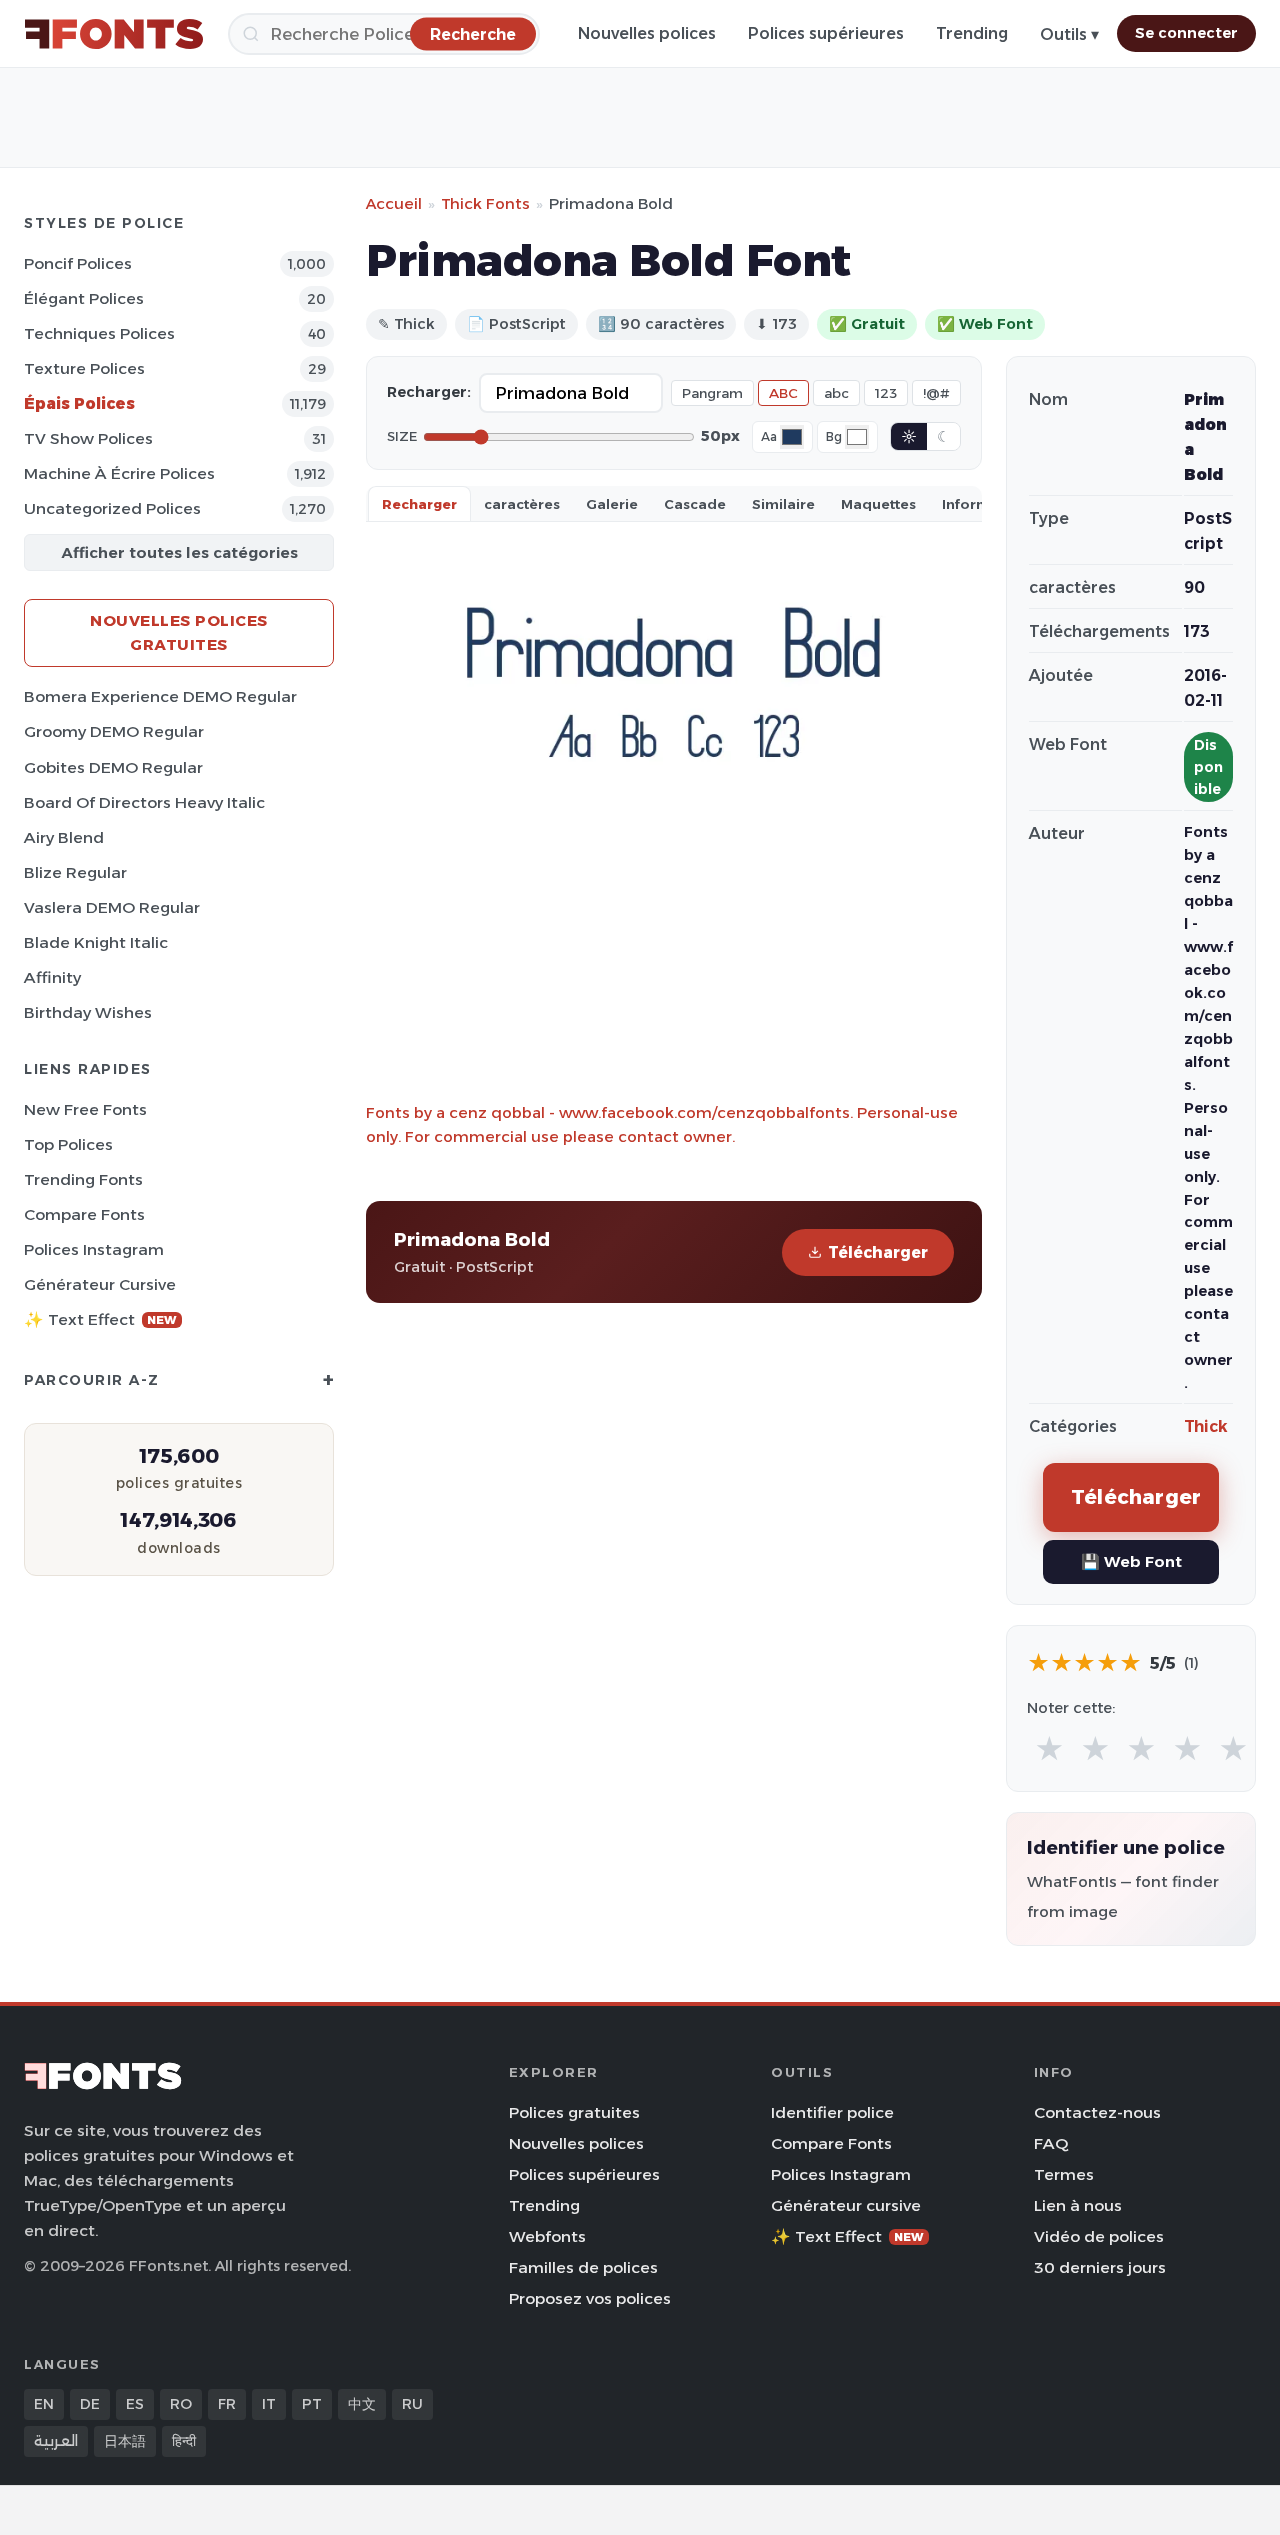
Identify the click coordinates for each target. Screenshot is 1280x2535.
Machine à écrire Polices (119, 473)
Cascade (695, 504)
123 (886, 393)
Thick (1206, 1426)
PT (312, 2404)
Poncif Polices (78, 263)
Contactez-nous (1097, 2112)
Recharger (419, 504)
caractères (522, 504)
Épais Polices (79, 403)
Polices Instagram (94, 1249)
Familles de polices (583, 2267)
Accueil (394, 203)
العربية (56, 2441)
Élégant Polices (84, 298)
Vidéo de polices (1099, 2236)
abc (836, 393)
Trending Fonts (83, 1179)
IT (269, 2404)
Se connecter (1186, 33)
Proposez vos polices (590, 2298)
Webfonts (547, 2236)
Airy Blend (64, 837)
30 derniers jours (1100, 2267)
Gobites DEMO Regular (113, 767)
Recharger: (429, 392)
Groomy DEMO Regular (114, 731)
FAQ (1051, 2143)
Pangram (712, 393)
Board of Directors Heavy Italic (144, 802)
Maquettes (878, 504)
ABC (783, 393)
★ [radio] (1049, 1749)
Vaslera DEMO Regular (112, 907)
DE (90, 2404)
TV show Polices (88, 438)
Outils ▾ (1069, 34)
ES (135, 2404)
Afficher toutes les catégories (179, 552)
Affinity (52, 977)
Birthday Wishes (88, 1012)
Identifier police (832, 2112)
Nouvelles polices (647, 33)
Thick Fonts (485, 203)
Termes (1064, 2174)
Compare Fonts (84, 1214)
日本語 (125, 2441)
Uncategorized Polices (112, 508)
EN (44, 2404)
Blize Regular (75, 872)
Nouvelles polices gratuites (179, 632)
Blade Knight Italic (96, 942)
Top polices (68, 1144)
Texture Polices (84, 368)
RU (412, 2404)
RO (181, 2404)
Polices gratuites (574, 2112)
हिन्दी (184, 2441)
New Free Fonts (85, 1109)
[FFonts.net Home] (114, 34)
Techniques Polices (99, 333)
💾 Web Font (1131, 1561)
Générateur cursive (100, 1284)
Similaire (783, 504)
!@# (936, 393)
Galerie (612, 504)
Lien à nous (1078, 2205)
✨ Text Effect (100, 1319)
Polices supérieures (826, 33)
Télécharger (878, 1252)
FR (227, 2404)
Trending (972, 33)
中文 (362, 2404)
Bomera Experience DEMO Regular (160, 696)
